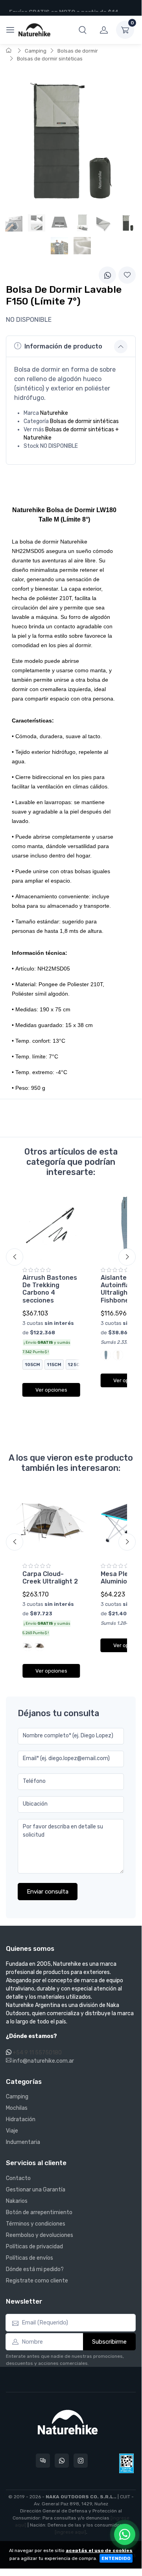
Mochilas (17, 2108)
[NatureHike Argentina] (34, 30)
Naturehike (54, 413)
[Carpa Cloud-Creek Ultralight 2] (51, 1522)
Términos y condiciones (36, 2224)
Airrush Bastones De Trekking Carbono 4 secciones (50, 1289)
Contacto (18, 2178)
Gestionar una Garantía (36, 2190)
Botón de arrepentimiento (39, 2212)
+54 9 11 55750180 (37, 2053)
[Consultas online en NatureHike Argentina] (43, 2461)
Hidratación (21, 2119)
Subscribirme (109, 2342)
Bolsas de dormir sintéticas (50, 59)
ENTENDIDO (116, 2558)
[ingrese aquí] (70, 2532)
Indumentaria (23, 2142)
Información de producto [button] (63, 346)
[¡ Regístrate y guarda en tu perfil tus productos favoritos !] (127, 275)
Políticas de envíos (30, 2258)
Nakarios (17, 2201)
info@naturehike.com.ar (43, 2061)
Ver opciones (51, 1390)
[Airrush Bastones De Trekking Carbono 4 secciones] (51, 1226)
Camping (36, 51)
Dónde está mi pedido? (35, 2269)
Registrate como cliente (37, 2281)
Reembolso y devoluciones (40, 2235)
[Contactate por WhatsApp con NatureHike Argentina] (62, 2461)
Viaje (12, 2131)
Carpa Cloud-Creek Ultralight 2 (50, 1578)
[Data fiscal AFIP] (126, 2463)
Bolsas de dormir (78, 51)
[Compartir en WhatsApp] (107, 275)
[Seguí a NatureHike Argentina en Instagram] (81, 2461)
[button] (83, 30)
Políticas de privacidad (34, 2247)
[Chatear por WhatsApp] (125, 2534)
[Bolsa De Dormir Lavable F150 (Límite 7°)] (128, 223)
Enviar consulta (48, 1892)
